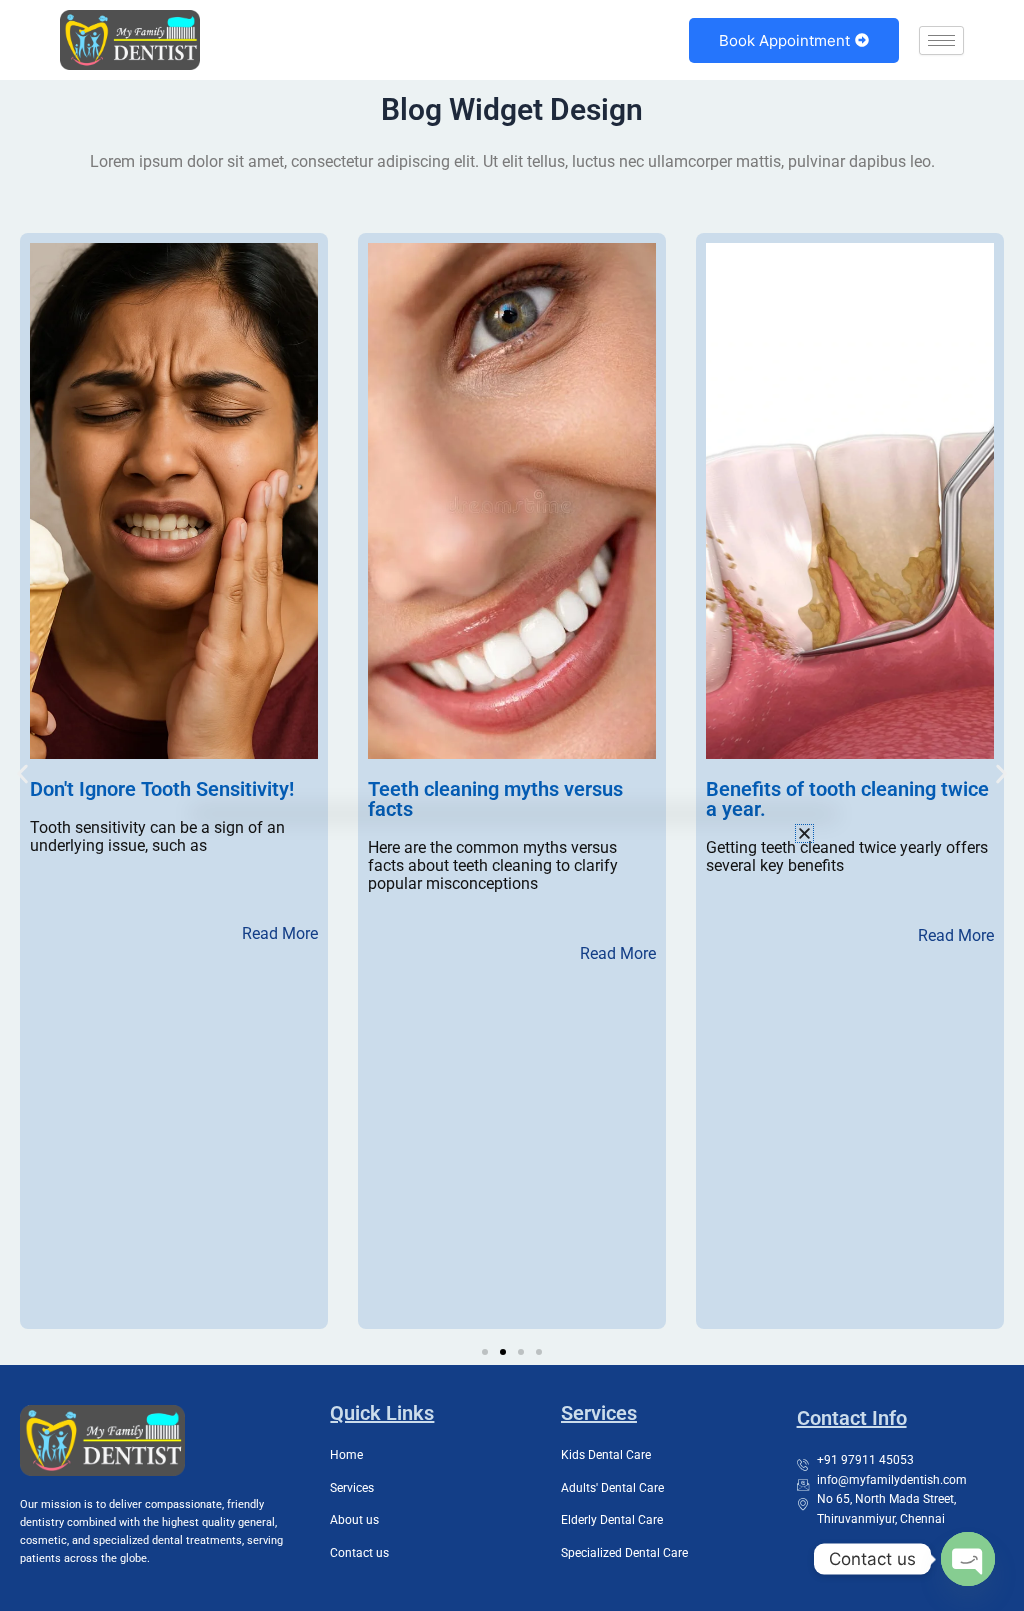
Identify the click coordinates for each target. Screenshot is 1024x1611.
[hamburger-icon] (941, 40)
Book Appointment (784, 40)
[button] (22, 774)
